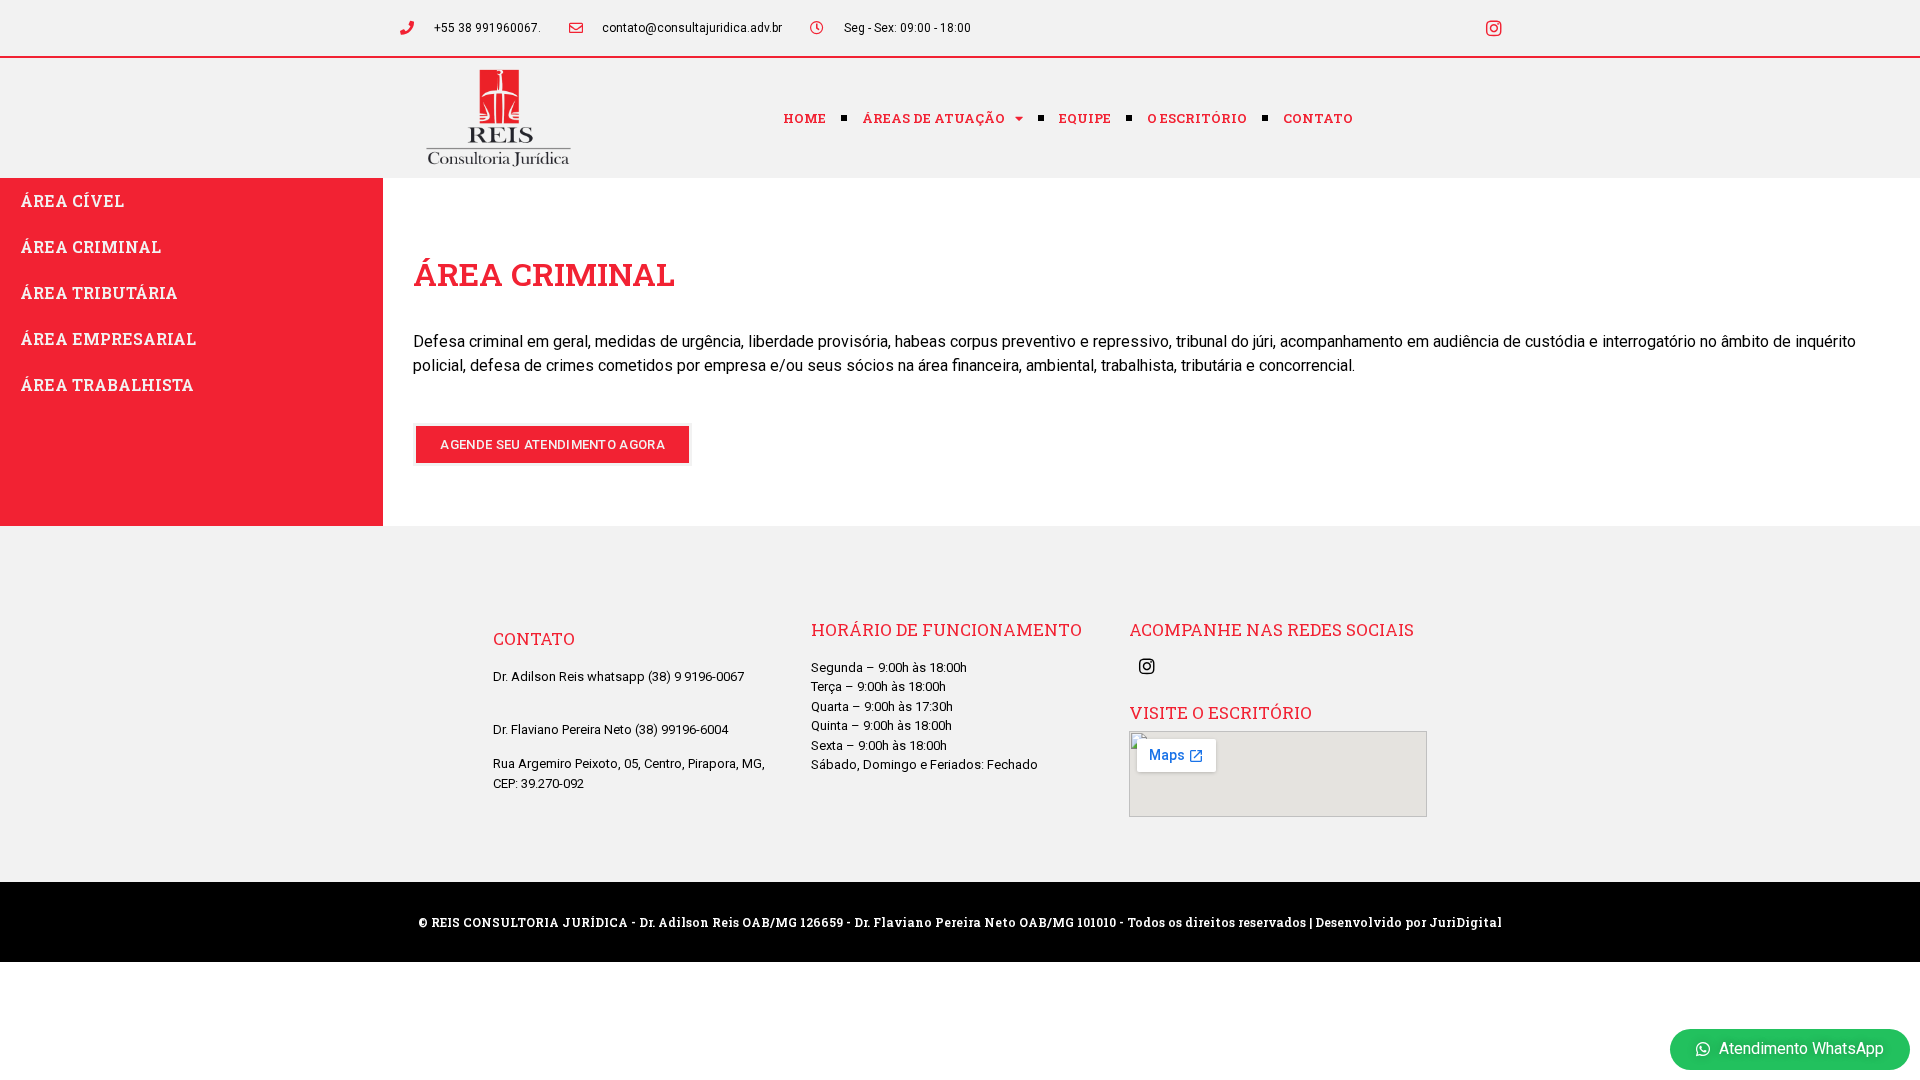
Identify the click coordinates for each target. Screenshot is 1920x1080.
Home (804, 118)
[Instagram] (1494, 28)
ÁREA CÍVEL (72, 200)
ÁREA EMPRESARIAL (108, 338)
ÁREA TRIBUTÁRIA (99, 292)
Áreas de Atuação (933, 118)
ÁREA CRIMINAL (90, 246)
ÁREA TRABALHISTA (107, 384)
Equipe (1085, 118)
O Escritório (1197, 118)
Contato (1318, 118)
